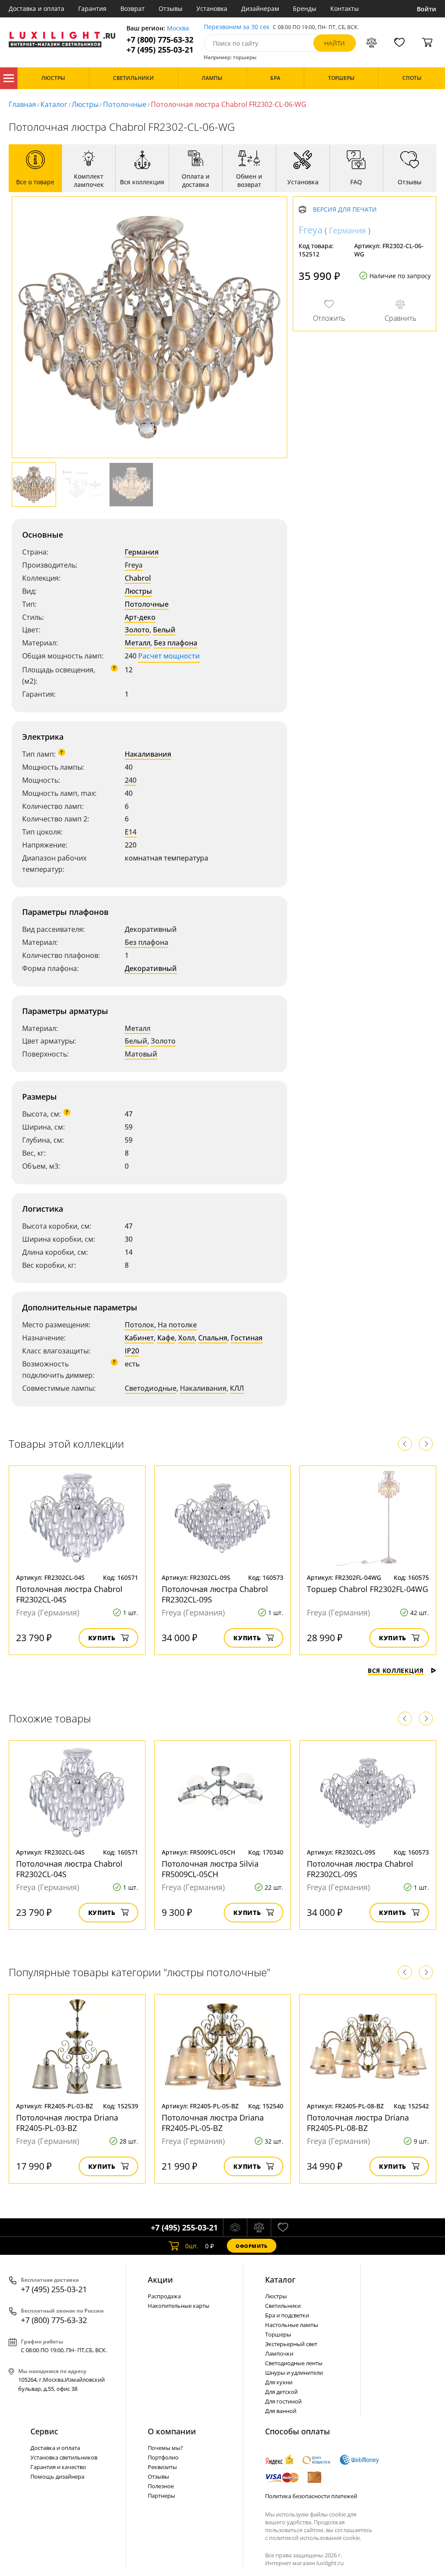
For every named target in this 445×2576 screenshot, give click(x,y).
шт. (192, 2246)
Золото (137, 630)
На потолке (177, 1325)
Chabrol (138, 578)
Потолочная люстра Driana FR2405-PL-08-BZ (358, 2123)
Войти (427, 9)
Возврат (133, 8)
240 (131, 780)
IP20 (132, 1351)
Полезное (161, 2486)
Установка (212, 8)
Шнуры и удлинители (294, 2373)
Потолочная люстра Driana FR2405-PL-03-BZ (67, 2123)
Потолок (139, 1325)
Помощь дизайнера (57, 2476)
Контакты (345, 8)
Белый (164, 630)
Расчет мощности (169, 656)
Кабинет (139, 1338)
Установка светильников (64, 2457)
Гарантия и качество (58, 2467)
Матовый (141, 1054)
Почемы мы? (165, 2448)
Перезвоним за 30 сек (237, 27)
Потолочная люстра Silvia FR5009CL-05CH (210, 1869)
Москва (178, 28)
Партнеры (161, 2496)
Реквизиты (162, 2467)
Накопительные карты (179, 2306)
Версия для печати (345, 210)
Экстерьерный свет (291, 2344)
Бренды (305, 8)
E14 (131, 832)
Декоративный (151, 968)
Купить (102, 1638)
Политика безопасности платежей (311, 2496)
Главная (22, 104)
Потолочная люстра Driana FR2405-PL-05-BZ (213, 2123)
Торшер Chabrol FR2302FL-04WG (367, 1589)
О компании (172, 2431)
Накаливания (148, 754)
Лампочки (279, 2353)
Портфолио (163, 2457)
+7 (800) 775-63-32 (160, 40)
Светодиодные (151, 1388)
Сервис (44, 2431)
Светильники (283, 2306)
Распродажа (164, 2296)
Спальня (213, 1338)
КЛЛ (237, 1388)
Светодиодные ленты (294, 2363)
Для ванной (281, 2411)
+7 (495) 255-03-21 (160, 50)
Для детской (281, 2392)
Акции (160, 2280)
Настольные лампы (292, 2325)
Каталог (9, 78)
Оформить (252, 2246)
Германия (142, 552)
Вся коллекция (396, 1670)
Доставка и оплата (37, 8)
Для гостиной (283, 2401)
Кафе (166, 1338)
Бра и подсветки (287, 2315)
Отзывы (171, 8)
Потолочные (125, 104)
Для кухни (279, 2382)
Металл (138, 643)
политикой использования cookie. (315, 2538)
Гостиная (247, 1338)
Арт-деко (140, 617)
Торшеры (278, 2334)
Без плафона (176, 643)
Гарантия (92, 8)
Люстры (85, 104)
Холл (186, 1338)
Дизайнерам (260, 8)
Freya (134, 565)
